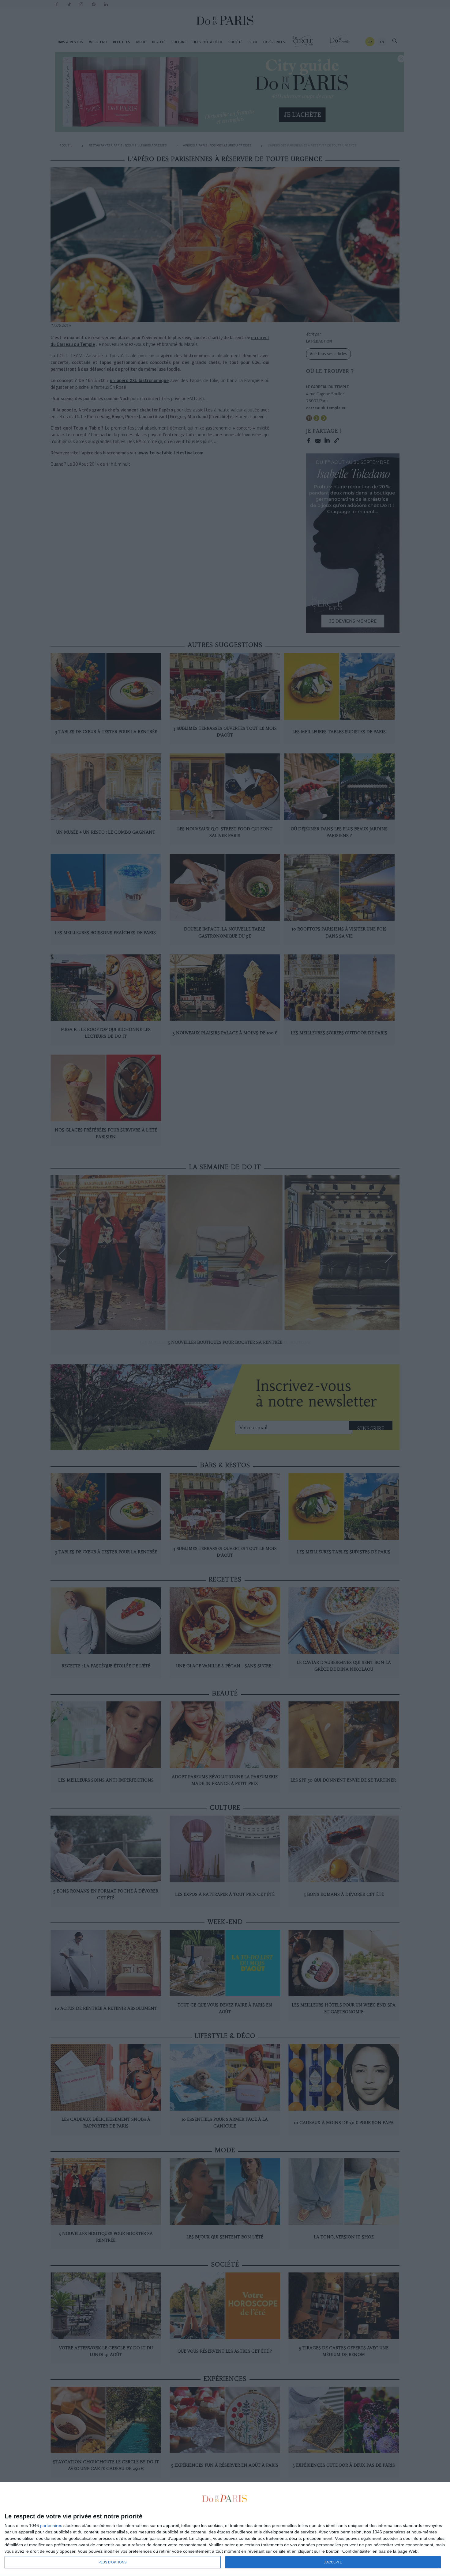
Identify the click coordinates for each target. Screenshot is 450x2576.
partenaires (51, 2525)
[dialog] (225, 2529)
